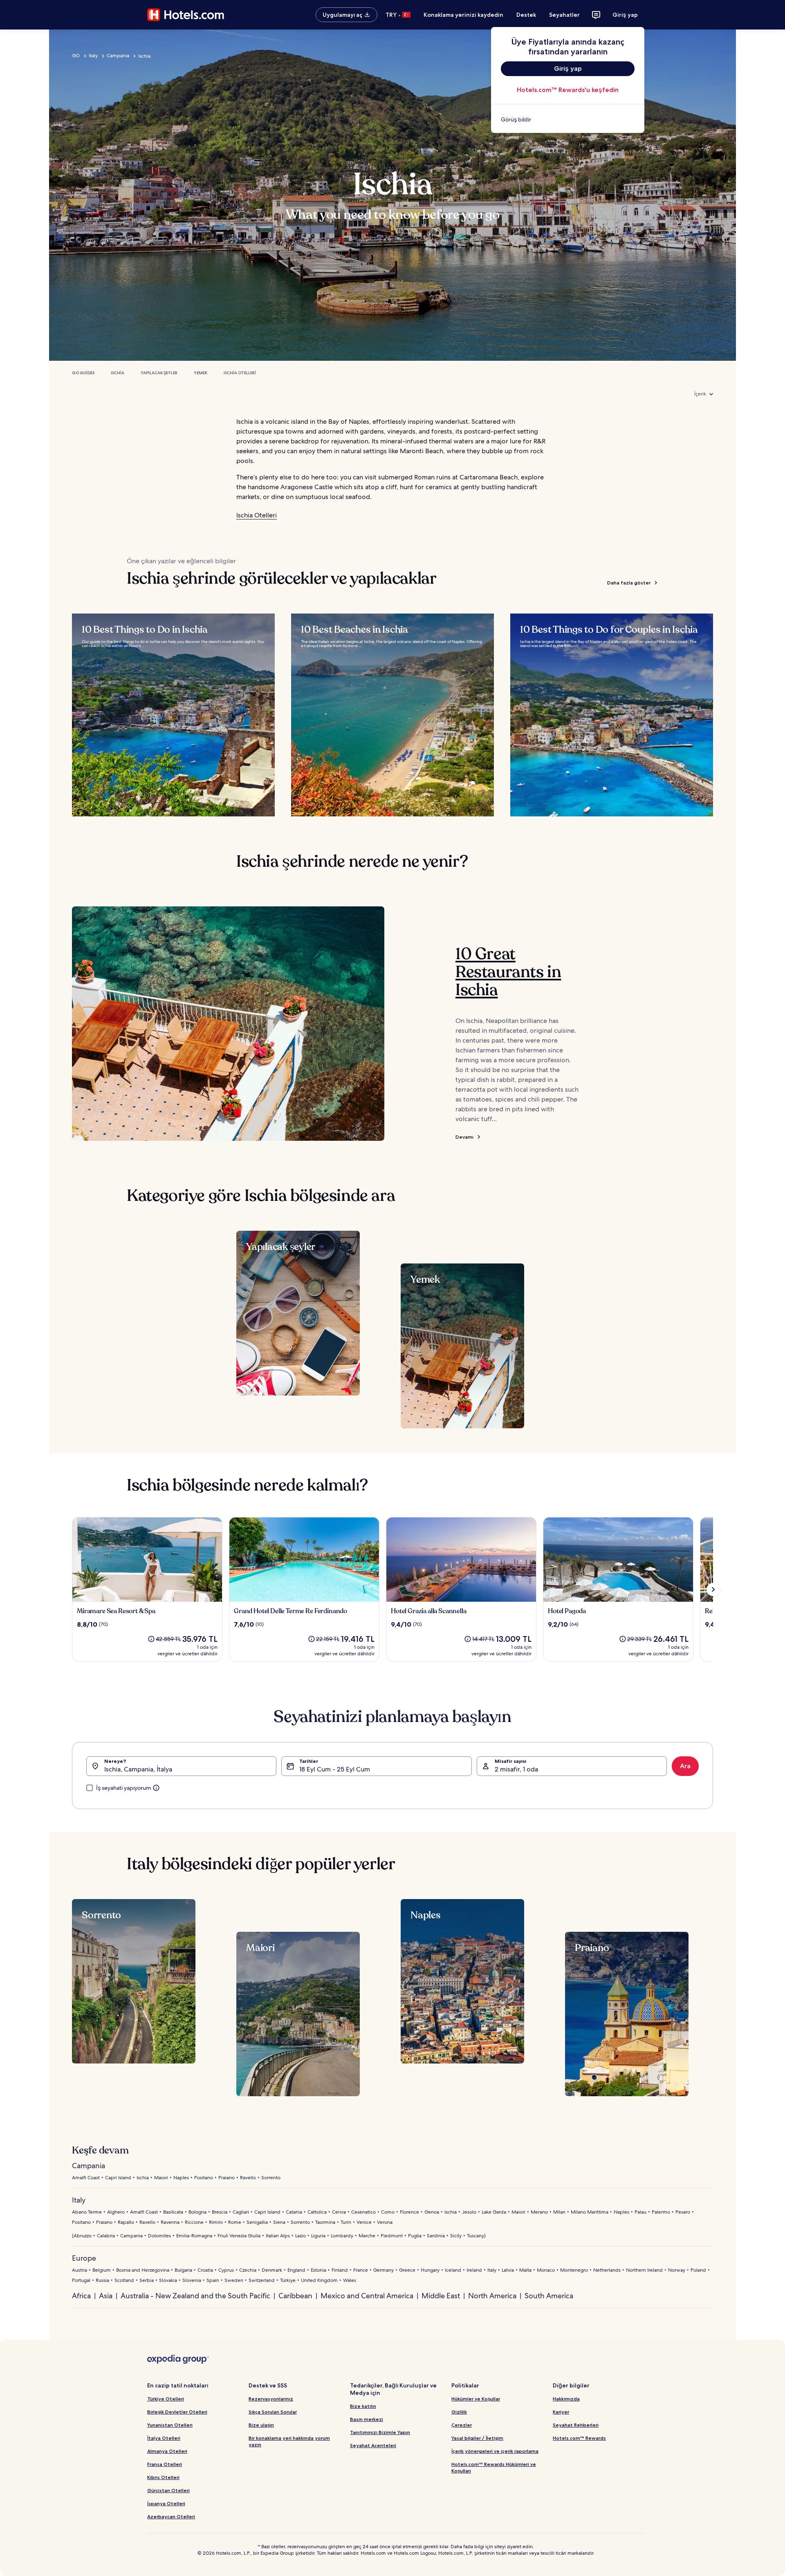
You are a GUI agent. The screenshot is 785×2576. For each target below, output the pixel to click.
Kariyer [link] (561, 2412)
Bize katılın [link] (363, 2406)
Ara (685, 1766)
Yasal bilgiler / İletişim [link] (477, 2438)
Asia (106, 2296)
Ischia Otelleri (240, 373)
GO (76, 56)
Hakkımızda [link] (566, 2399)
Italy (93, 56)
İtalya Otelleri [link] (164, 2438)
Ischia (118, 373)
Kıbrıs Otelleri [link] (163, 2477)
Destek (526, 15)
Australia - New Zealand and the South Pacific (195, 2296)
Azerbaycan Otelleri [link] (171, 2516)
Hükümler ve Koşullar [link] (476, 2399)
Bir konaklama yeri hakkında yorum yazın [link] (289, 2441)
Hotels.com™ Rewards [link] (579, 2438)
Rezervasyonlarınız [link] (271, 2399)
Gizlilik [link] (459, 2412)
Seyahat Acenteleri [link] (373, 2445)
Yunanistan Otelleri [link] (170, 2425)
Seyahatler (564, 15)
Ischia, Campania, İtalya (138, 1769)
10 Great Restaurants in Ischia (508, 972)
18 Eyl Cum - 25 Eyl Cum (335, 1769)
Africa (81, 2296)
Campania (118, 56)
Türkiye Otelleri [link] (166, 2399)
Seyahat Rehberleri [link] (576, 2425)
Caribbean (295, 2296)
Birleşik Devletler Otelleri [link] (177, 2412)
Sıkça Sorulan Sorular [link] (273, 2412)
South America (549, 2296)
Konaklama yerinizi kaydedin (463, 15)
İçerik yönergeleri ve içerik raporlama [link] (495, 2451)
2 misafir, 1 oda (516, 1769)
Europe (84, 2258)
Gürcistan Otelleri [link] (168, 2490)
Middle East (441, 2296)
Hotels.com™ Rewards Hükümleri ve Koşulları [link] (494, 2467)
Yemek (201, 373)
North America (492, 2296)
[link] (568, 119)
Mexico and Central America (367, 2296)
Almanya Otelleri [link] (167, 2451)
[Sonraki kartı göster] (713, 1589)
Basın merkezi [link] (367, 2419)
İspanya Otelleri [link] (166, 2503)
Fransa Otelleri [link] (165, 2464)
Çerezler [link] (462, 2425)
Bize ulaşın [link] (261, 2425)
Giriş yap (625, 15)
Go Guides (83, 373)
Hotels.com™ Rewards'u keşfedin (568, 90)
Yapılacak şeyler (159, 373)
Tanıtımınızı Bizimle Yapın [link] (380, 2432)
